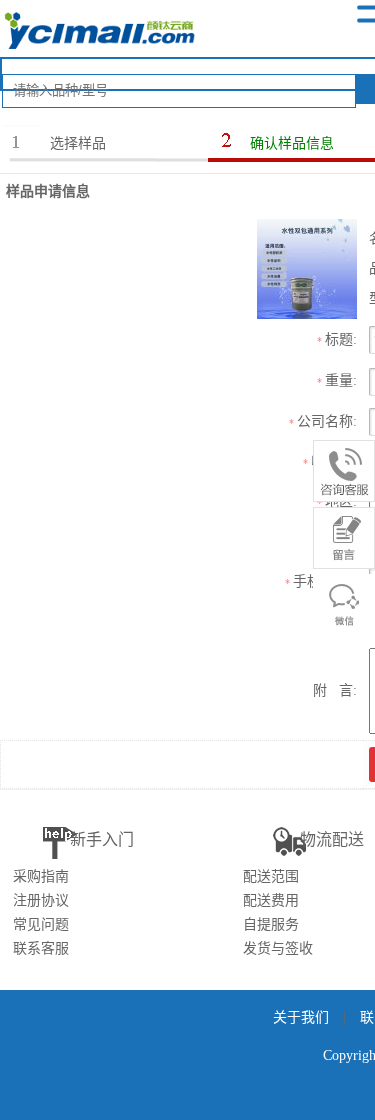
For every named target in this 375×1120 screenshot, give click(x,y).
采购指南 (41, 876)
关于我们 (301, 1017)
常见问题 (41, 924)
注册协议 (41, 900)
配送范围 (271, 876)
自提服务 (271, 924)
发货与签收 (278, 948)
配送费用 (271, 900)
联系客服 (41, 948)
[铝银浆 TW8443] (307, 267)
